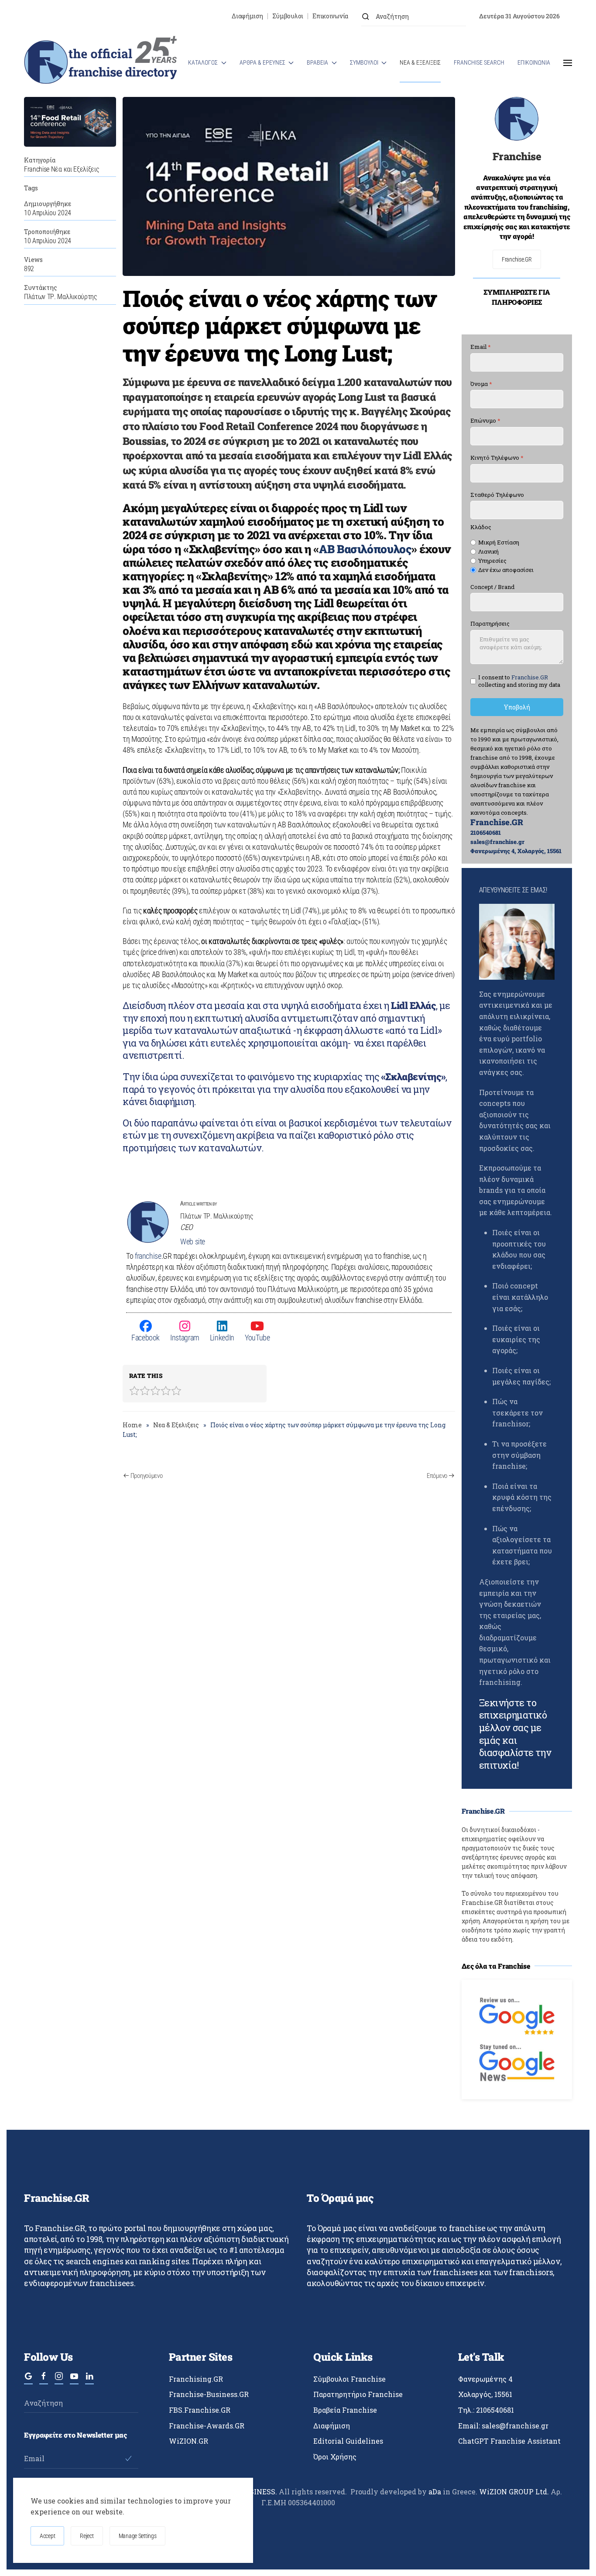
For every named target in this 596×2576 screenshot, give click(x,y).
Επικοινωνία (330, 16)
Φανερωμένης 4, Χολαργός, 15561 (516, 851)
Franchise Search (479, 62)
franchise (148, 1256)
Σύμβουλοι (288, 16)
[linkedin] (89, 2380)
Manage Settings (138, 2536)
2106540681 (486, 833)
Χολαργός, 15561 (485, 2394)
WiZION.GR (188, 2441)
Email (481, 347)
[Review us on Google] (517, 2015)
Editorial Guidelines (348, 2441)
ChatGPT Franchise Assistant (509, 2441)
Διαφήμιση (247, 16)
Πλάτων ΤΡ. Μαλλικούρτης (61, 297)
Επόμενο (437, 1476)
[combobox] (414, 16)
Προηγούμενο (147, 1476)
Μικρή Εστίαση (499, 542)
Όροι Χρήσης (335, 2457)
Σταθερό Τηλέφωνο (497, 495)
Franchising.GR (196, 2379)
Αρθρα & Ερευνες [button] (262, 62)
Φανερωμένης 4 (485, 2379)
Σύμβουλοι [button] (364, 62)
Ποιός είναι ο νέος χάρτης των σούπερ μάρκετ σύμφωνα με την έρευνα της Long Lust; (279, 325)
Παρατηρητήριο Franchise (358, 2394)
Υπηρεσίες (492, 561)
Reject (87, 2536)
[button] (568, 63)
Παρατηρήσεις (490, 624)
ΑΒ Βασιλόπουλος (365, 549)
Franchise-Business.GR (209, 2394)
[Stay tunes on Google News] (517, 2061)
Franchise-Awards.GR (207, 2426)
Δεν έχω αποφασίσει (506, 570)
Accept (47, 2536)
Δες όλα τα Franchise (496, 1966)
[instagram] (59, 2380)
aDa (435, 2492)
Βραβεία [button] (317, 62)
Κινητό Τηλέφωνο (497, 458)
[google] (28, 2380)
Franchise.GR (517, 259)
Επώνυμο (485, 421)
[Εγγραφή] (128, 2459)
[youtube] (74, 2380)
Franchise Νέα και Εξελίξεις (62, 169)
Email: (503, 2426)
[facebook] (44, 2380)
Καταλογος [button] (203, 62)
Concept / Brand (492, 587)
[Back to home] (100, 63)
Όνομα (481, 384)
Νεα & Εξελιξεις (420, 62)
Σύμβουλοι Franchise (349, 2379)
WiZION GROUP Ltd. (514, 2492)
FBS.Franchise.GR (200, 2410)
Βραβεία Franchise (345, 2410)
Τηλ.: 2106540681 (486, 2410)
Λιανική (488, 552)
